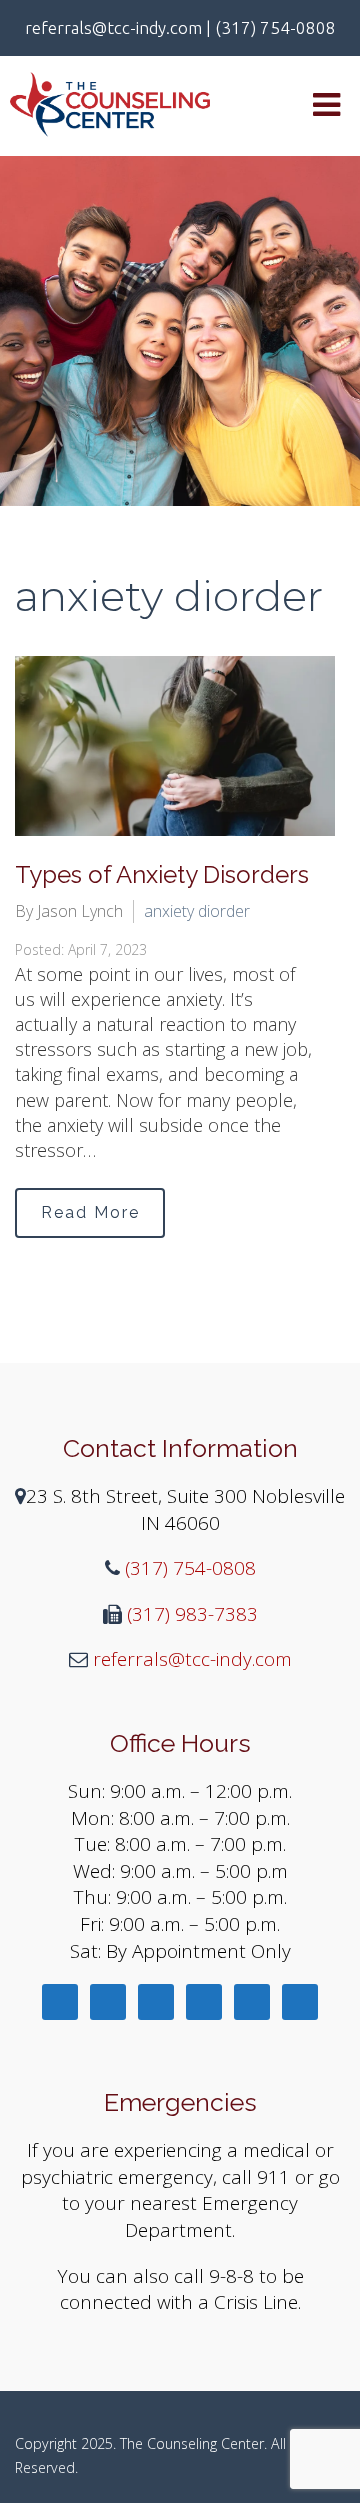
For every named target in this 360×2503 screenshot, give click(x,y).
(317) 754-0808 (188, 1568)
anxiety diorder (197, 911)
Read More (90, 1212)
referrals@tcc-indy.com (190, 1659)
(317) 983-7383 (190, 1614)
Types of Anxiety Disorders (162, 874)
